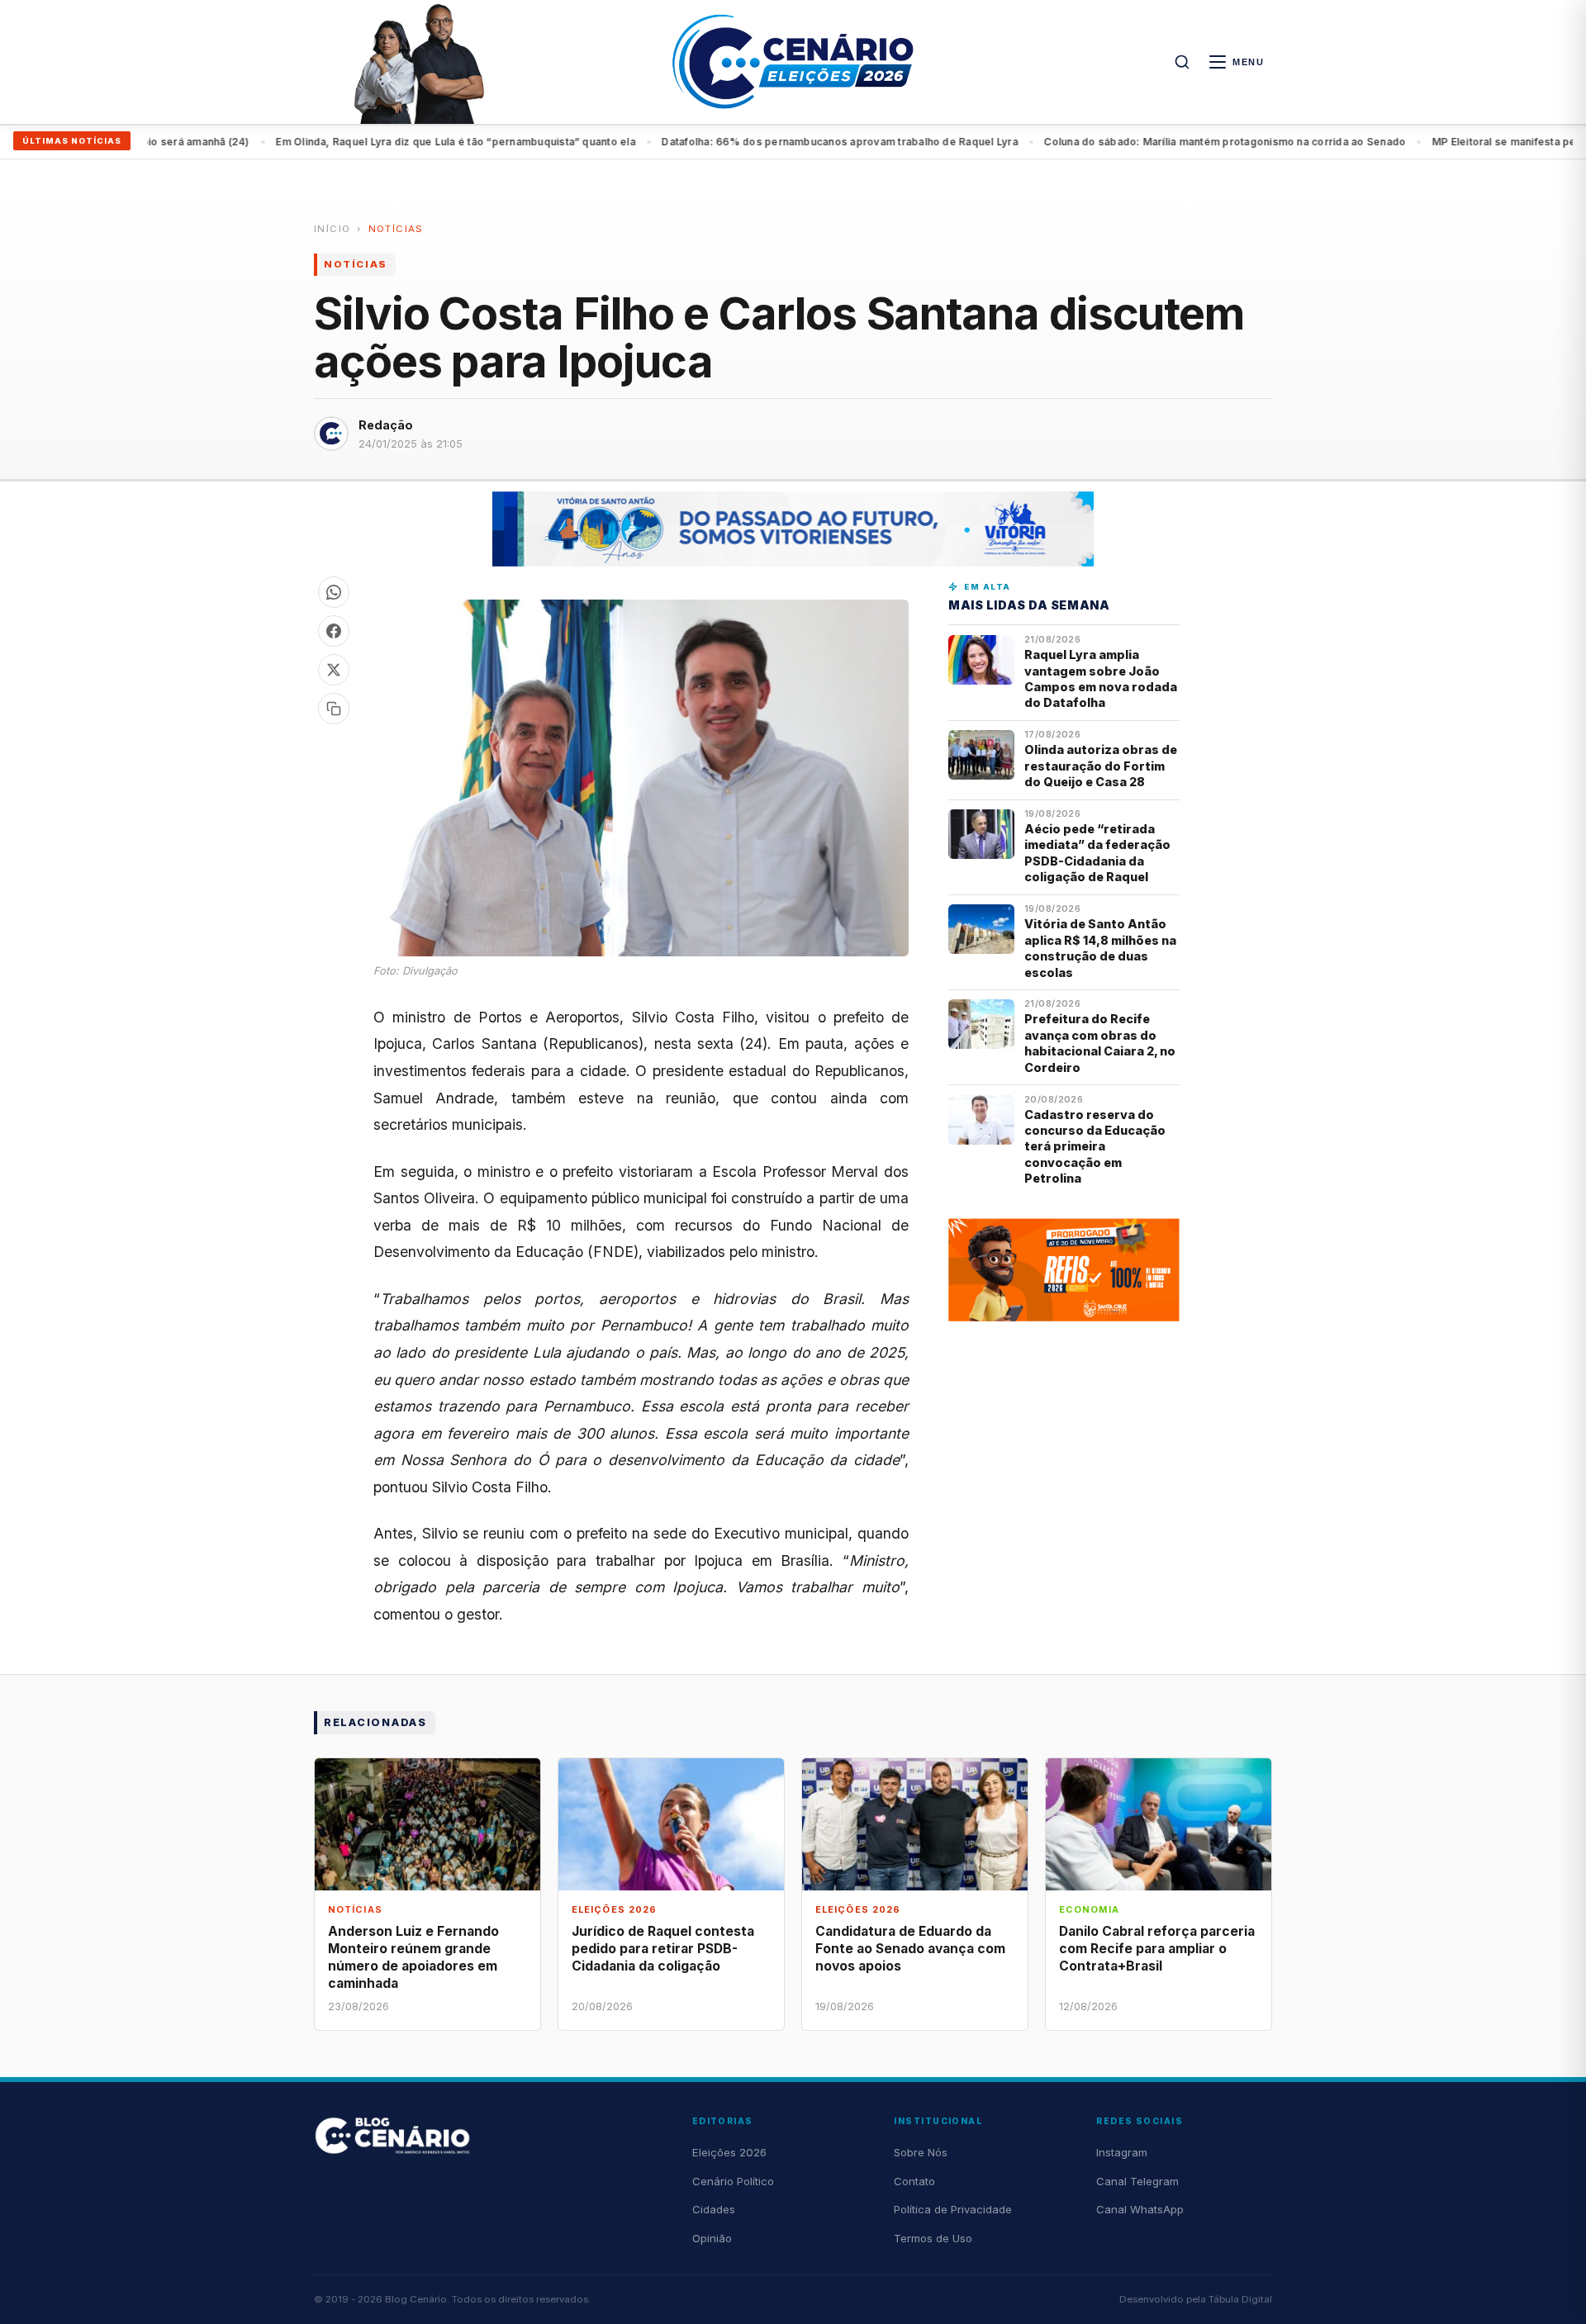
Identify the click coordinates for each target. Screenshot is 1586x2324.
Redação (386, 425)
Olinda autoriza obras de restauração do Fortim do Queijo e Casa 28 (1101, 766)
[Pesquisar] (1182, 62)
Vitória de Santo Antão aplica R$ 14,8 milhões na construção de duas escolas (1100, 948)
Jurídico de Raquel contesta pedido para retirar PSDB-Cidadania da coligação (663, 1949)
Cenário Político (733, 2181)
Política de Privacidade (953, 2209)
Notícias (396, 229)
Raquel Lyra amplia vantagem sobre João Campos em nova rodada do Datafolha (1101, 678)
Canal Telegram (1137, 2181)
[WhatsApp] (334, 592)
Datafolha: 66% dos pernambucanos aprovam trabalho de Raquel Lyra (776, 142)
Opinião (712, 2238)
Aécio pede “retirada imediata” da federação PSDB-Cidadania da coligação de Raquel (1097, 853)
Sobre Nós (921, 2152)
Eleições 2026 (729, 2152)
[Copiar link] (334, 709)
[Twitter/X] (334, 670)
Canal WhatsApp (1140, 2209)
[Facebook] (334, 631)
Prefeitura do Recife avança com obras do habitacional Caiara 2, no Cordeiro (1100, 1043)
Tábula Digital (1240, 2299)
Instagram (1122, 2152)
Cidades (714, 2209)
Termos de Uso (933, 2238)
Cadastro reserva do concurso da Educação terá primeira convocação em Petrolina (1095, 1147)
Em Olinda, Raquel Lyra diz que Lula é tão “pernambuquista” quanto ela (392, 142)
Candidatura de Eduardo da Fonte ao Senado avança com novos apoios (910, 1949)
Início (332, 229)
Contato (914, 2181)
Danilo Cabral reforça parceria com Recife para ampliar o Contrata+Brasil (1157, 1949)
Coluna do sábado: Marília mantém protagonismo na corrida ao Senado (1161, 142)
